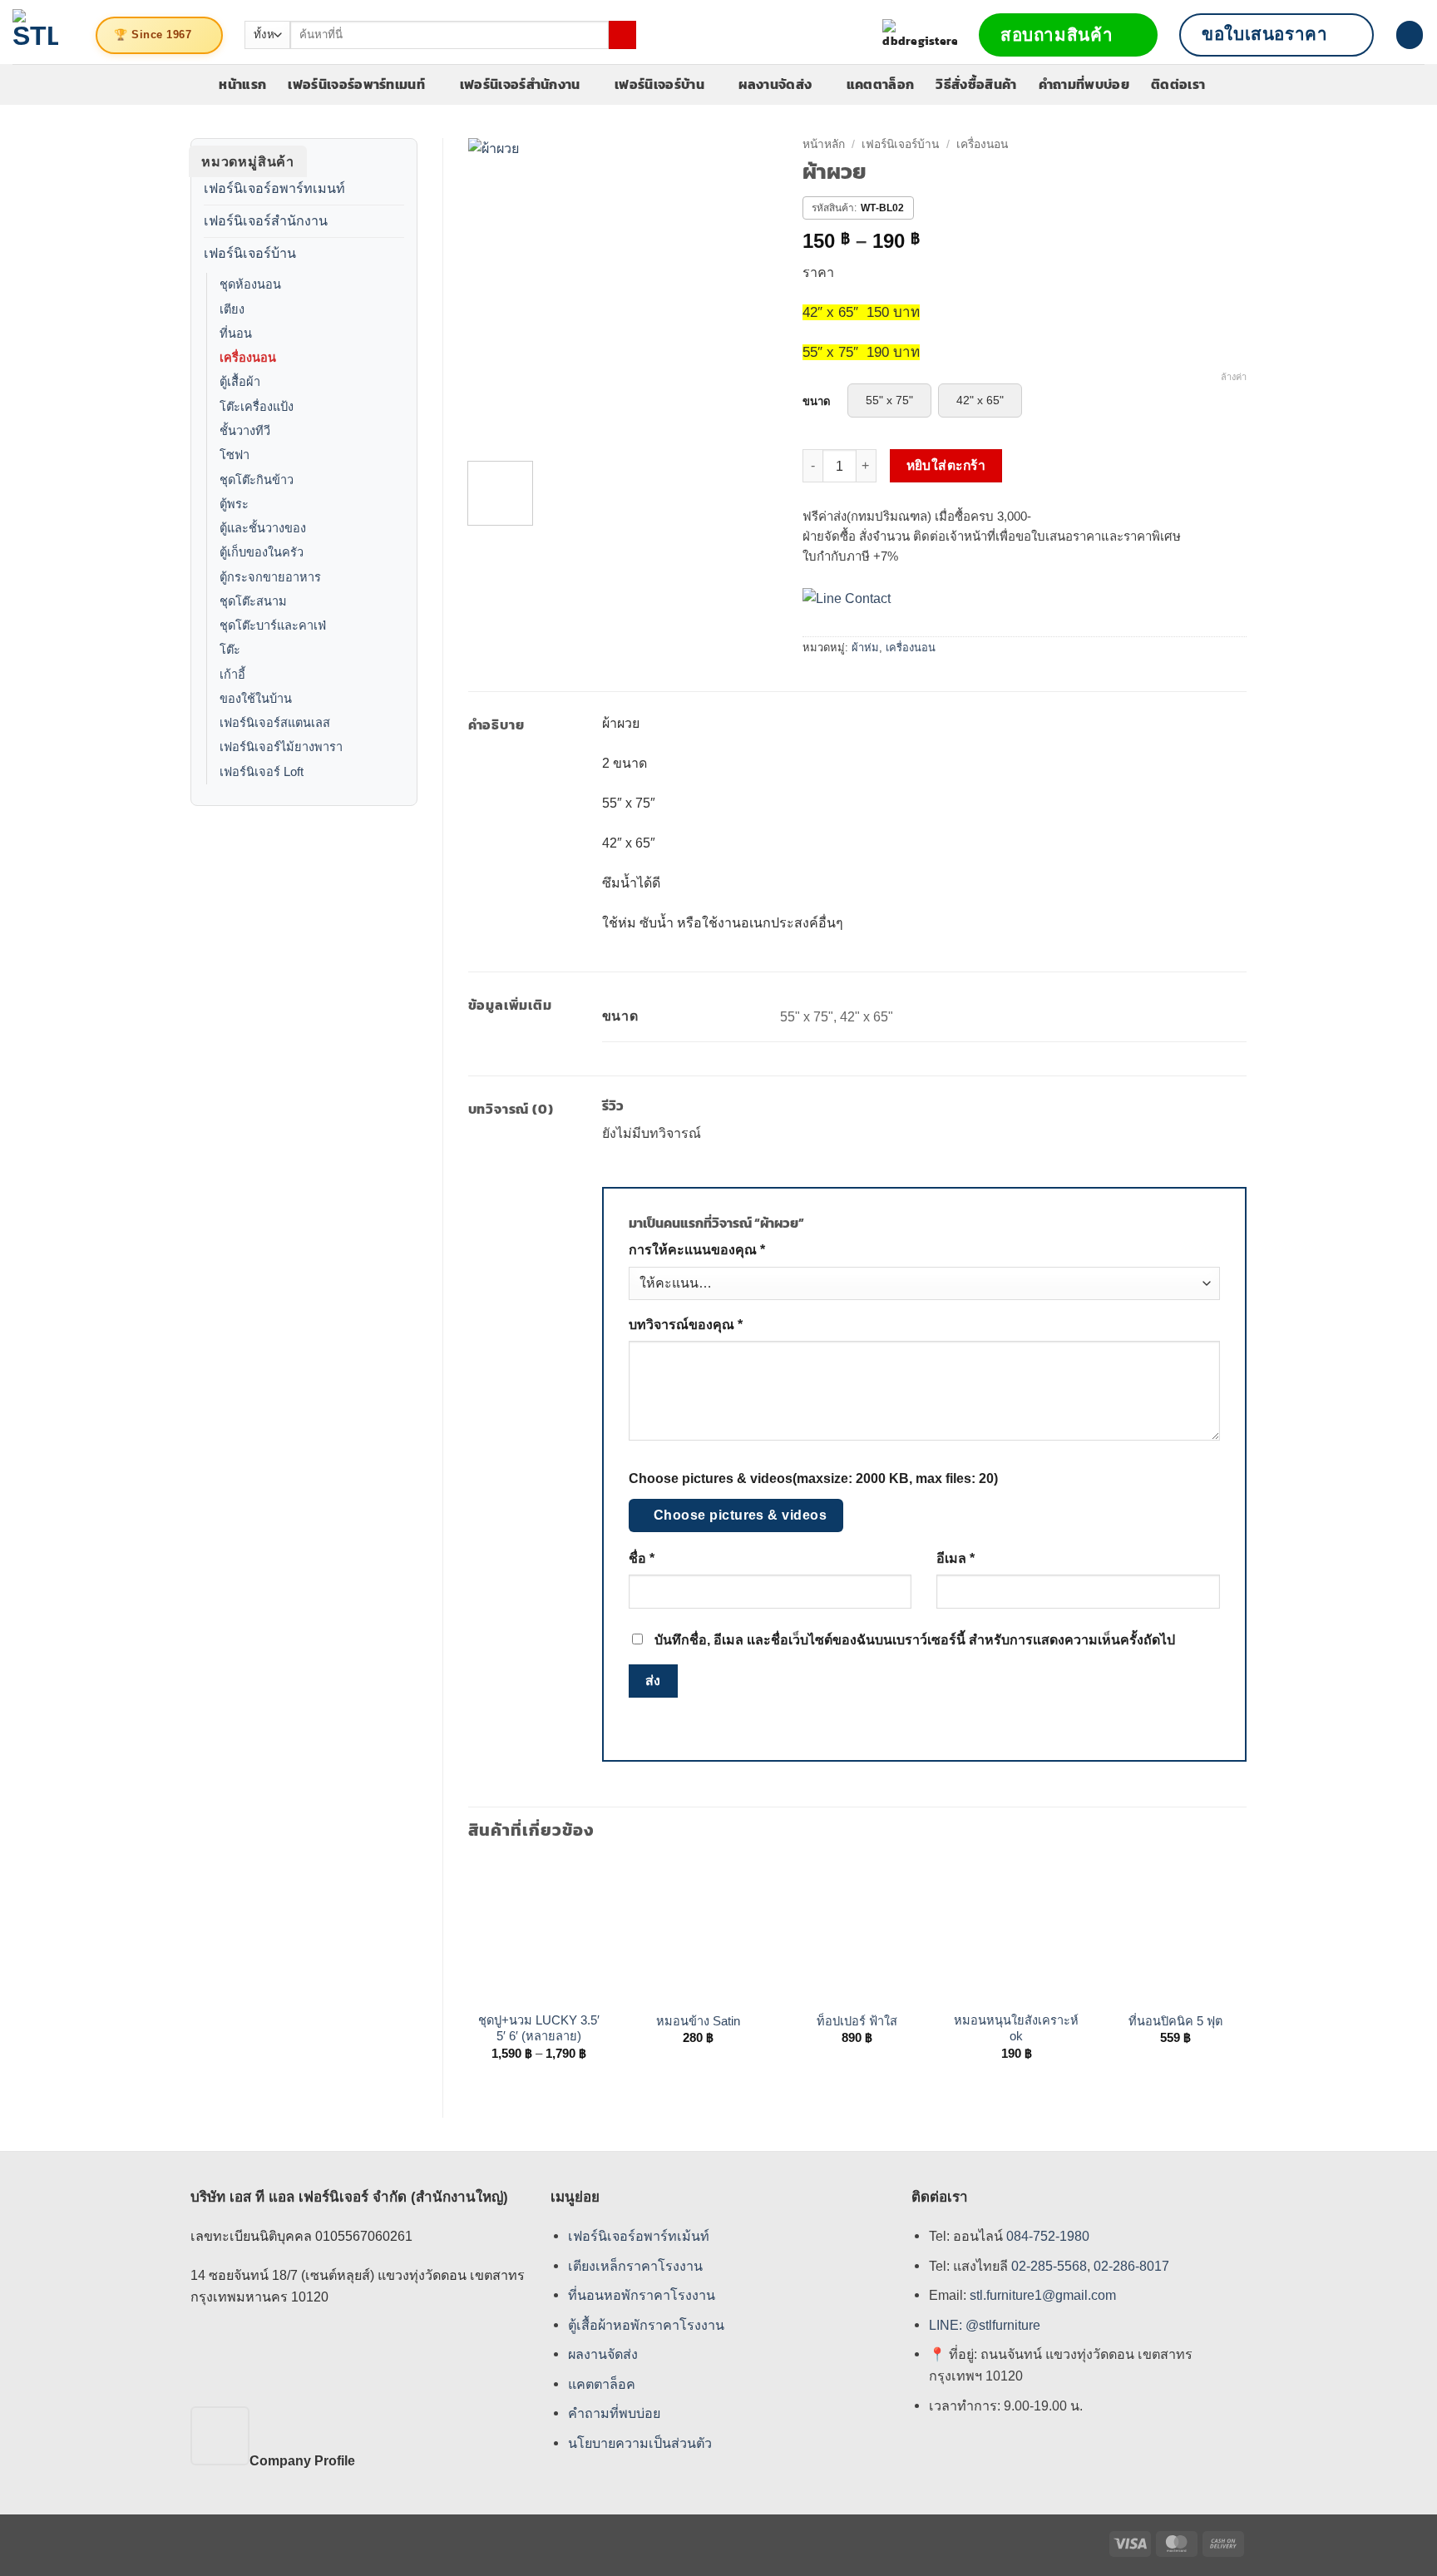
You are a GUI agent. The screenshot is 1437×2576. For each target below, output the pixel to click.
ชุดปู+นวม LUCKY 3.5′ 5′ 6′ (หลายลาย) (539, 2028)
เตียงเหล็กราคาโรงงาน (635, 2266)
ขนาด (817, 402)
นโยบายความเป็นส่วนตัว (640, 2443)
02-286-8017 (1131, 2266)
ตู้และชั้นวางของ (263, 528)
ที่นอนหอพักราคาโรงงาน (642, 2296)
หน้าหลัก (824, 144)
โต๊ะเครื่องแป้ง (257, 407)
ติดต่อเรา (1178, 84)
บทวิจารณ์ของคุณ (686, 1325)
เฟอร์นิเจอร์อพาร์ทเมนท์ (356, 84)
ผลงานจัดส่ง (775, 84)
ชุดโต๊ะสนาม (253, 601)
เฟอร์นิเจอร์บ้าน (659, 84)
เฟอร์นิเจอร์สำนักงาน (520, 84)
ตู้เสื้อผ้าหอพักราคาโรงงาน (646, 2325)
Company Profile (302, 2460)
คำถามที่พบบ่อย (1084, 84)
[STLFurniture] (35, 32)
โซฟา (235, 455)
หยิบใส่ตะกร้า (946, 465)
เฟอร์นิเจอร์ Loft (262, 772)
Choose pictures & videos (741, 1515)
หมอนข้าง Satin (698, 2021)
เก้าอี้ (232, 675)
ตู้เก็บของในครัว (262, 552)
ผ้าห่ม (865, 648)
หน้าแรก (242, 84)
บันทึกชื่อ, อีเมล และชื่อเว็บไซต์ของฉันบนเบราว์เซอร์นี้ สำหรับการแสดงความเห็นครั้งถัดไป (915, 1640)
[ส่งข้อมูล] (622, 35)
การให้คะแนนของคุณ (697, 1250)
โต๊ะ (230, 650)
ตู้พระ (234, 504)
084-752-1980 (1048, 2236)
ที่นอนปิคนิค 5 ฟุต (1175, 2021)
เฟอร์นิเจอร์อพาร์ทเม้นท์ (639, 2236)
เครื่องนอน (248, 358)
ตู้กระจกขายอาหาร (270, 577)
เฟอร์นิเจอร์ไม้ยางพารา (281, 747)
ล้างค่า (1234, 377)
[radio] (889, 400)
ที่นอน (236, 334)
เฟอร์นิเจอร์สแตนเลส (275, 723)
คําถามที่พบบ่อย (614, 2414)
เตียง (232, 309)
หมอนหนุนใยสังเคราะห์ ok (1016, 2028)
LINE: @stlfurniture (985, 2325)
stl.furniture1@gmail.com (1043, 2296)
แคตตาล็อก (881, 84)
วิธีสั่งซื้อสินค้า (976, 84)
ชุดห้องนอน (250, 284)
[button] (1410, 35)
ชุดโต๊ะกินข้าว (257, 480)
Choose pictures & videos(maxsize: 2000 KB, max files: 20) (813, 1478)
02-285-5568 (1047, 2266)
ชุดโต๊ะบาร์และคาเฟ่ (273, 625)
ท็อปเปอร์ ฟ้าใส (857, 2021)
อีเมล (956, 1558)
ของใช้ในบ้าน (256, 699)
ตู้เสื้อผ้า (240, 382)
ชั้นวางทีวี (245, 431)
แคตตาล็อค (602, 2384)
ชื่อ (642, 1558)
